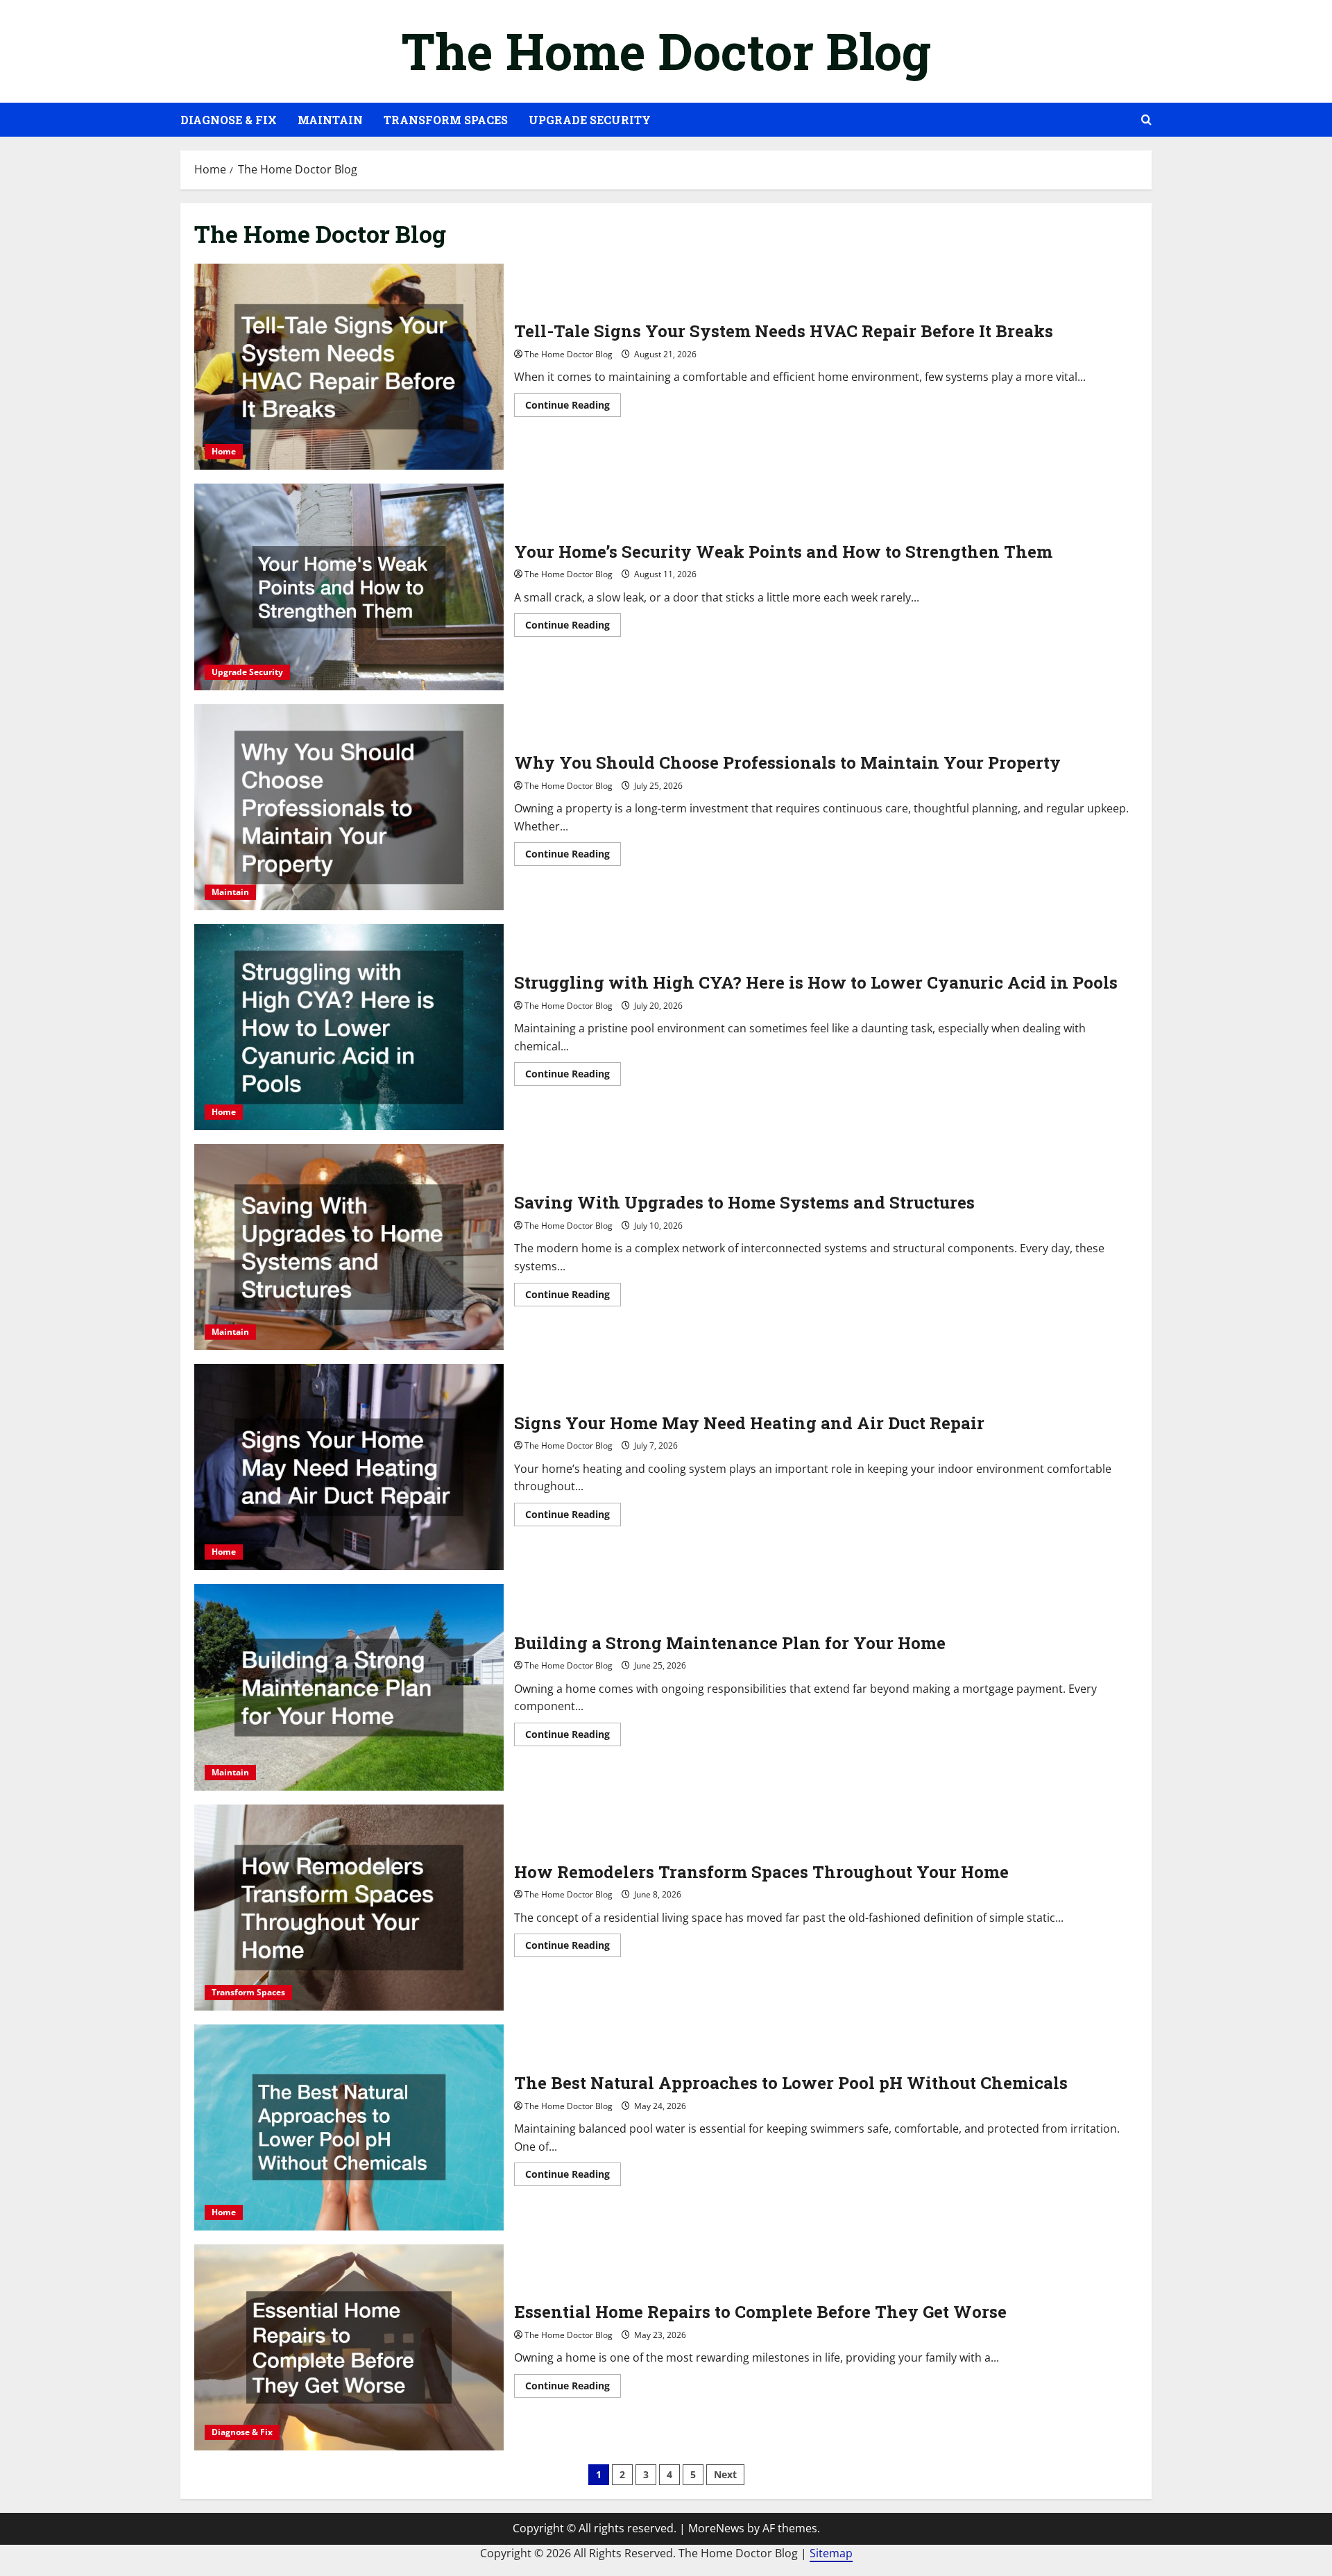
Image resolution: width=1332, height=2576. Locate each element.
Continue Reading (573, 407)
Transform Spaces (446, 120)
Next (725, 2474)
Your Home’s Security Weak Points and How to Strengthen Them (349, 587)
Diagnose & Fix (229, 120)
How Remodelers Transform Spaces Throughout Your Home (349, 1908)
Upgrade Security (590, 120)
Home (224, 451)
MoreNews (716, 2528)
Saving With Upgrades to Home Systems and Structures (349, 1247)
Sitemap (831, 2553)
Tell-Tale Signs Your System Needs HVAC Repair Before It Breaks (349, 367)
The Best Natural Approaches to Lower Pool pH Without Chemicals (349, 2127)
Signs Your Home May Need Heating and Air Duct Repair (349, 1467)
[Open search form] (1146, 120)
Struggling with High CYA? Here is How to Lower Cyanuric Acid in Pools (349, 1027)
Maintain (330, 120)
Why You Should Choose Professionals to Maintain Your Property (349, 807)
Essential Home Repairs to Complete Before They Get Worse (349, 2347)
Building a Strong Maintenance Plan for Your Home (349, 1687)
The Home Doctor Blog (666, 51)
